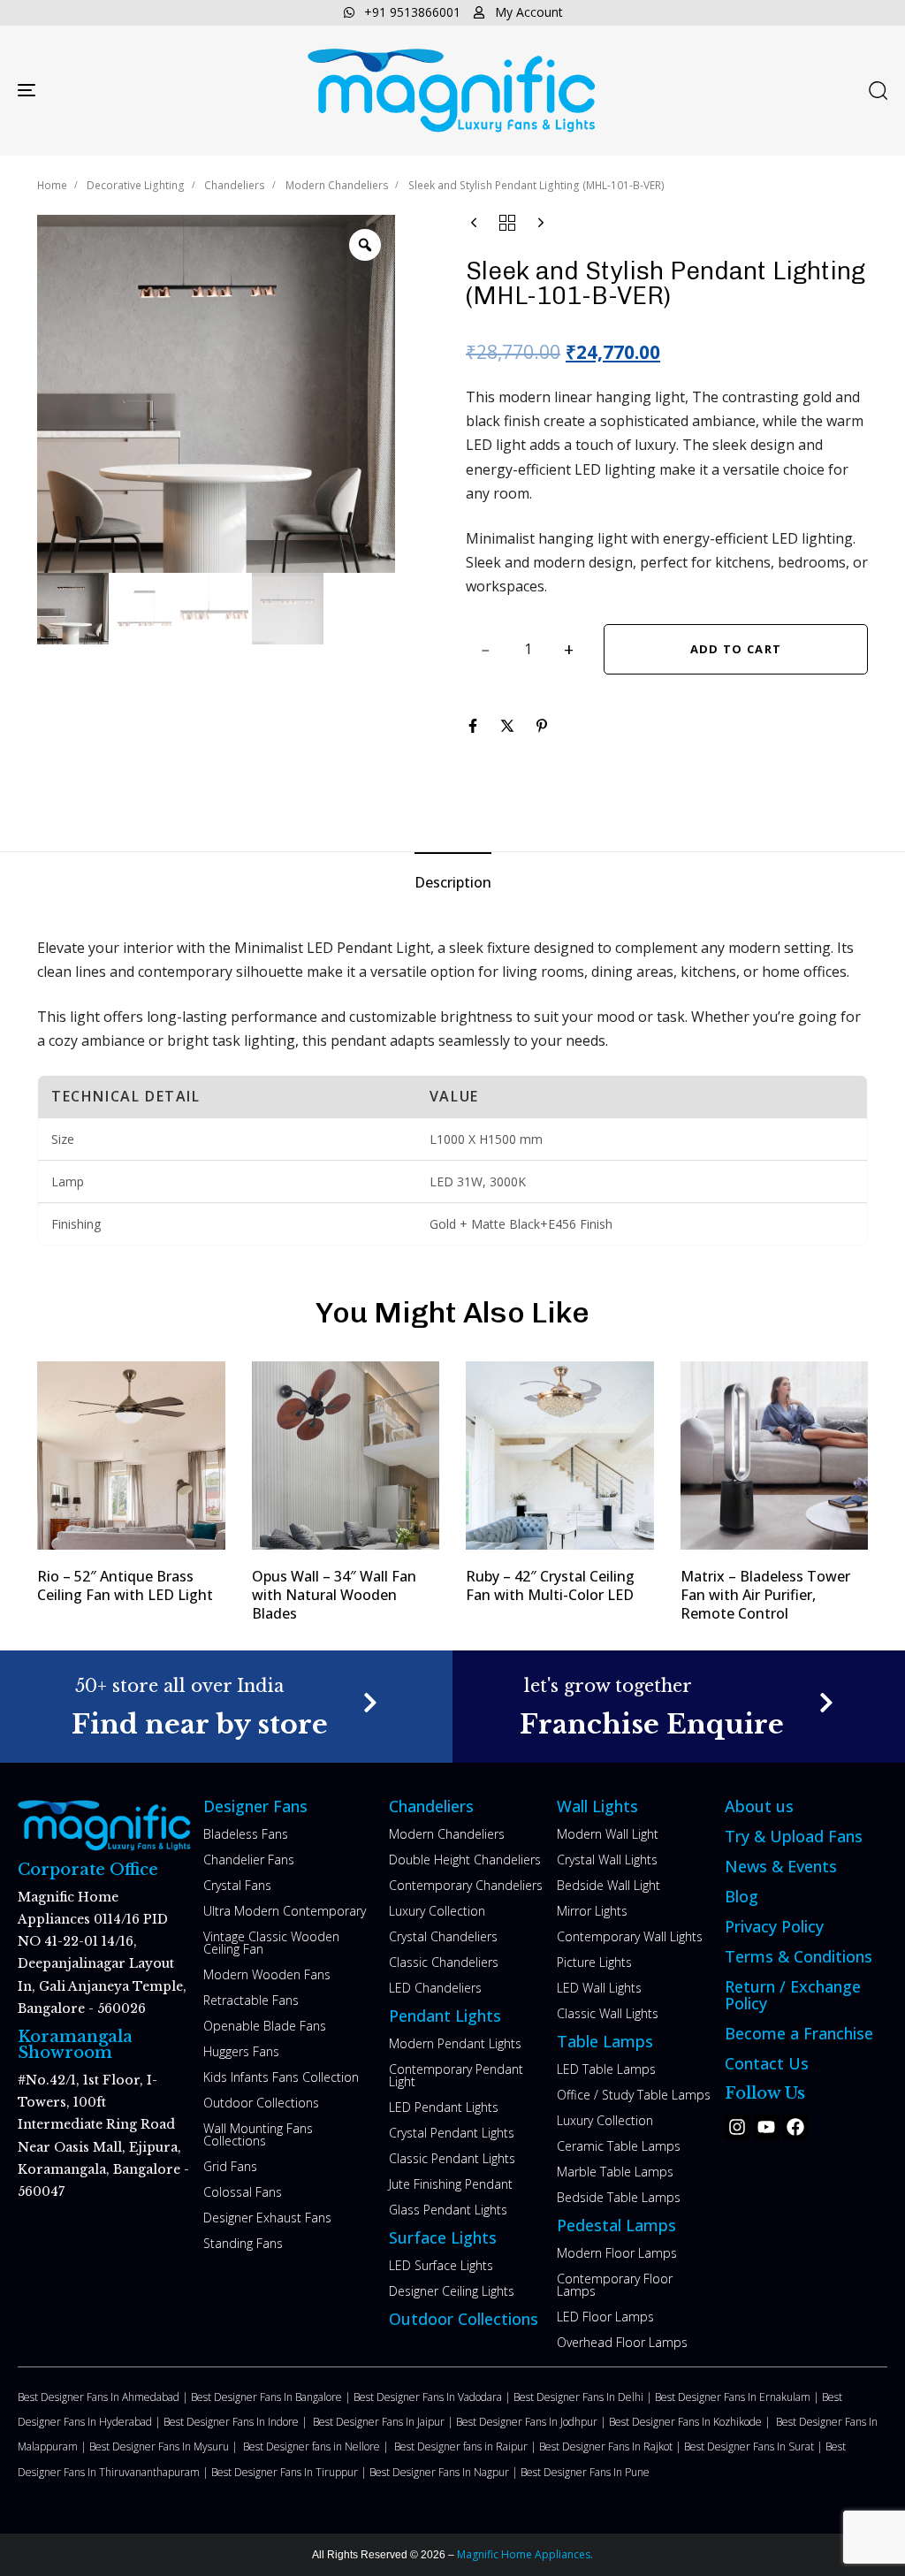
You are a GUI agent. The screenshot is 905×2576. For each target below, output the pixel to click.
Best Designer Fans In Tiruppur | (290, 2472)
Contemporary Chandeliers (466, 1885)
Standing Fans (243, 2243)
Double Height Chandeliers (465, 1860)
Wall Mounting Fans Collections (258, 2134)
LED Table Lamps (606, 2069)
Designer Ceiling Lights (452, 2291)
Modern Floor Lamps (617, 2253)
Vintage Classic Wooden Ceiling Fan (271, 1943)
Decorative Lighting (136, 185)
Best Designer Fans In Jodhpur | (532, 2422)
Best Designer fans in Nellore (313, 2446)
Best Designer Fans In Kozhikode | (692, 2422)
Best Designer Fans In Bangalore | (272, 2397)
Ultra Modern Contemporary (285, 1911)
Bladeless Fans (246, 1834)
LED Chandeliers (435, 1988)
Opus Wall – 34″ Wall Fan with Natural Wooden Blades (334, 1595)
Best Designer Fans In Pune (585, 2472)
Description (453, 882)
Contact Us (767, 2063)
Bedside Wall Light (608, 1885)
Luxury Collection (437, 1911)
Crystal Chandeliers (443, 1936)
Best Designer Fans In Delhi (580, 2397)
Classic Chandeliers (444, 1962)
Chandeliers (235, 185)
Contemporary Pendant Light (456, 2075)
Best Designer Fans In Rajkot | (612, 2446)
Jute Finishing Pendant (451, 2184)
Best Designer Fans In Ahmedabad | (104, 2397)
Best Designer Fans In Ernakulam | (738, 2397)
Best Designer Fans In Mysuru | (166, 2446)
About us (759, 1806)
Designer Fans (255, 1806)
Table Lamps (605, 2041)
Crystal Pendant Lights (452, 2133)
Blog (741, 1896)
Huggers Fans (241, 2051)
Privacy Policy (774, 1926)
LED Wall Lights (599, 1988)
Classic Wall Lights (608, 2013)
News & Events (781, 1866)
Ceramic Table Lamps (619, 2146)
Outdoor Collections (261, 2103)
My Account (529, 12)
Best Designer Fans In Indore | (238, 2422)
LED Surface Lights (441, 2265)
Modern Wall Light (608, 1834)
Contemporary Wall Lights (630, 1936)
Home (52, 185)
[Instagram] (737, 2127)
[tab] (453, 883)
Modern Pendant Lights (455, 2043)
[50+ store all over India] (227, 1707)
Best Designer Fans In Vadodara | (433, 2397)
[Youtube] (766, 2127)
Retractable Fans (251, 2000)
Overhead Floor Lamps (622, 2342)
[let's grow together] (679, 1707)
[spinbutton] (528, 650)
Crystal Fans (237, 1885)
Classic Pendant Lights (452, 2158)
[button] (878, 90)
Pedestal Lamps (616, 2225)
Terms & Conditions (799, 1956)
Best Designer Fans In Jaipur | (384, 2422)
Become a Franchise (799, 2033)
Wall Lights (597, 1806)
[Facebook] (795, 2127)
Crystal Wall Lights (607, 1860)
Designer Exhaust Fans (267, 2218)
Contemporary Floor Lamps (615, 2285)
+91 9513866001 (412, 12)
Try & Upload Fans (794, 1836)
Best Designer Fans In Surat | (755, 2446)
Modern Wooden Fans (267, 1974)
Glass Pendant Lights (448, 2210)
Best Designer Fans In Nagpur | (445, 2472)
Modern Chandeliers (337, 185)
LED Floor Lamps (605, 2317)
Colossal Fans (243, 2192)
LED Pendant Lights (444, 2107)
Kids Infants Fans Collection (281, 2077)
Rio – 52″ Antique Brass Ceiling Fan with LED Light (125, 1585)
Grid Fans (230, 2166)
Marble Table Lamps (615, 2172)
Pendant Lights (445, 2016)
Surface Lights (443, 2237)
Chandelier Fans (249, 1860)
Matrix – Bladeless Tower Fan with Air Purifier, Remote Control (765, 1595)
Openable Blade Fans (265, 2026)
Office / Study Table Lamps (634, 2095)
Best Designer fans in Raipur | (467, 2446)
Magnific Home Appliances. (524, 2554)
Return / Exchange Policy (793, 1995)
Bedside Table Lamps (619, 2197)
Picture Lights (594, 1962)
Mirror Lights (592, 1911)
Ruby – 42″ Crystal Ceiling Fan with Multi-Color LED (550, 1585)
